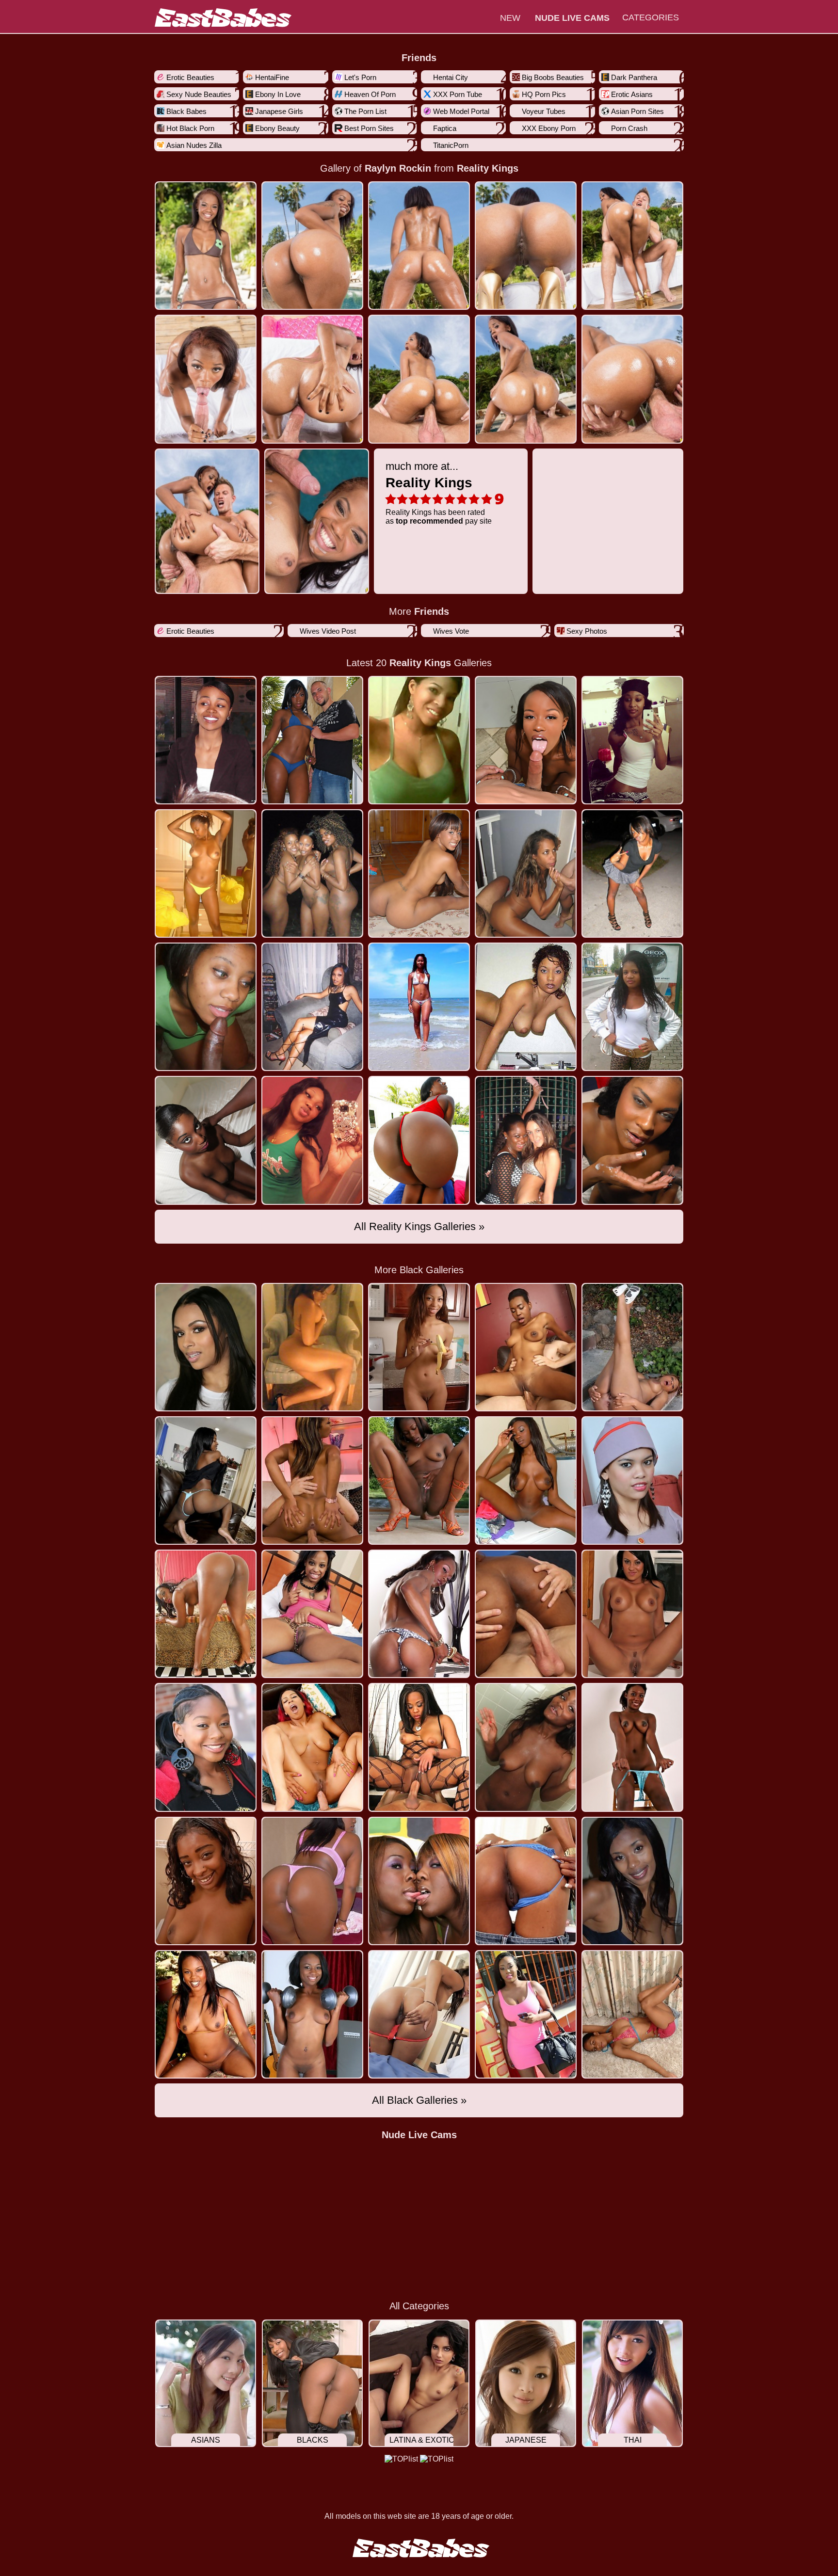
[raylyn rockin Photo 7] (419, 379)
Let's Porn (360, 77)
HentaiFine (272, 77)
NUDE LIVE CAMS (572, 18)
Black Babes (186, 111)
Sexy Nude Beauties (199, 94)
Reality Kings (488, 168)
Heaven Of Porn (370, 94)
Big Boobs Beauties (553, 77)
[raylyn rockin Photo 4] (632, 246)
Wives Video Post (328, 631)
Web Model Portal (461, 111)
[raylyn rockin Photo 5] (206, 379)
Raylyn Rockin (398, 168)
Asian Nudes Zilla (194, 145)
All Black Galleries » (419, 2100)
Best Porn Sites (369, 128)
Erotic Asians (632, 94)
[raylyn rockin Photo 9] (632, 379)
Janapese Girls (279, 111)
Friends (419, 58)
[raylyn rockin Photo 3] (526, 246)
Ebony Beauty (277, 128)
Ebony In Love (278, 94)
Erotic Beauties (190, 77)
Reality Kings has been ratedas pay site (439, 493)
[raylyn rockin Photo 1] (312, 246)
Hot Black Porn (190, 128)
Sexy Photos (587, 631)
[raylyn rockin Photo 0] (206, 246)
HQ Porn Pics (544, 94)
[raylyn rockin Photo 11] (317, 521)
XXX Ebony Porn (549, 128)
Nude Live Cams (419, 2135)
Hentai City (451, 77)
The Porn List (365, 111)
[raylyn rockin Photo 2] (419, 246)
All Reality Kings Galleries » (419, 1226)
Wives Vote (451, 631)
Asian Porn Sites (637, 111)
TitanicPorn (451, 145)
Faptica (445, 128)
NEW (510, 18)
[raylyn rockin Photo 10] (207, 521)
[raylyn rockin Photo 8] (526, 379)
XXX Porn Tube (458, 94)
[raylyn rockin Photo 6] (312, 379)
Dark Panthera (634, 77)
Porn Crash (629, 128)
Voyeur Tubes (544, 111)
